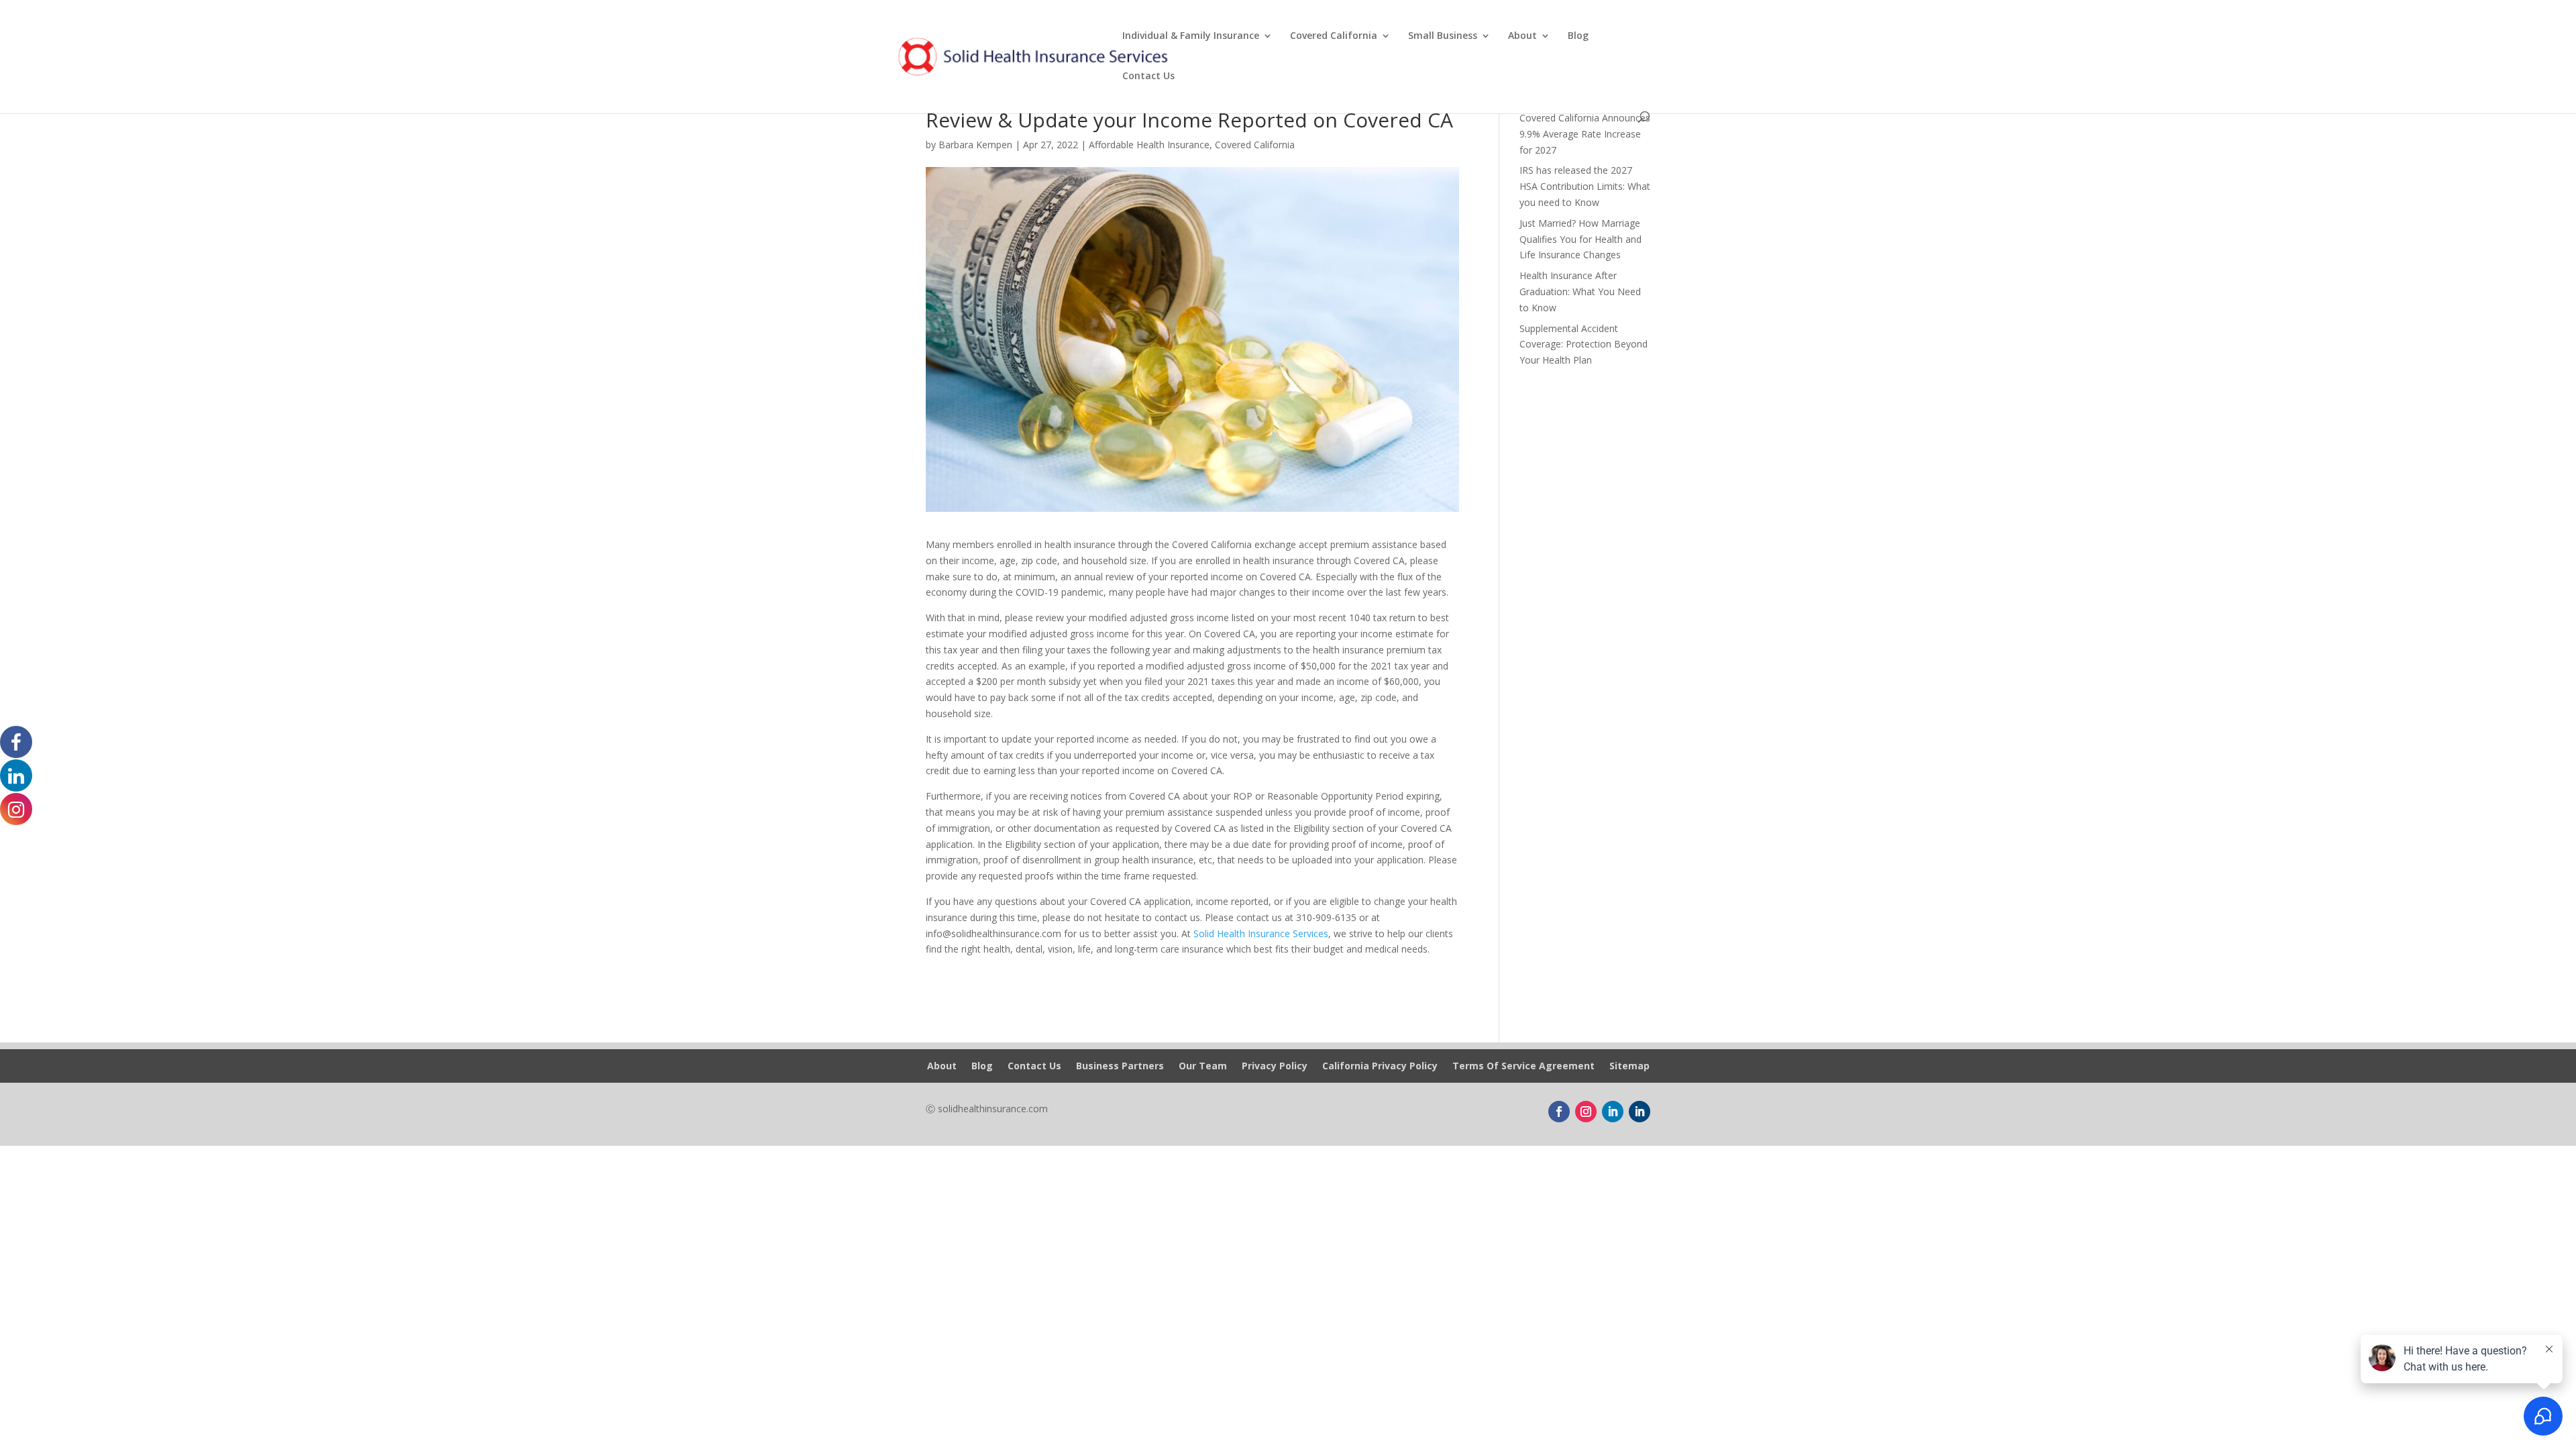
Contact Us (1148, 76)
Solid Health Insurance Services (1261, 933)
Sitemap (1629, 1067)
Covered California (1334, 36)
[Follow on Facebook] (1559, 1112)
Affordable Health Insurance (1149, 145)
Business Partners (1120, 1067)
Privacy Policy (1275, 1067)
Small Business (1443, 36)
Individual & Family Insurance (1191, 36)
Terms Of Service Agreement (1523, 1067)
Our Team (1203, 1067)
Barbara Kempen (975, 145)
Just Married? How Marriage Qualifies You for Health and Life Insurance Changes (1580, 239)
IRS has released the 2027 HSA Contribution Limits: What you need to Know (1585, 186)
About (1522, 36)
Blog (1578, 36)
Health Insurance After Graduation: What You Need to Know (1580, 291)
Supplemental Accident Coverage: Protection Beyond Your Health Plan (1584, 344)
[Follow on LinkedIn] (1613, 1112)
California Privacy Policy (1380, 1067)
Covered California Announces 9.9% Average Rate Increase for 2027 (1585, 134)
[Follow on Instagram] (1586, 1112)
